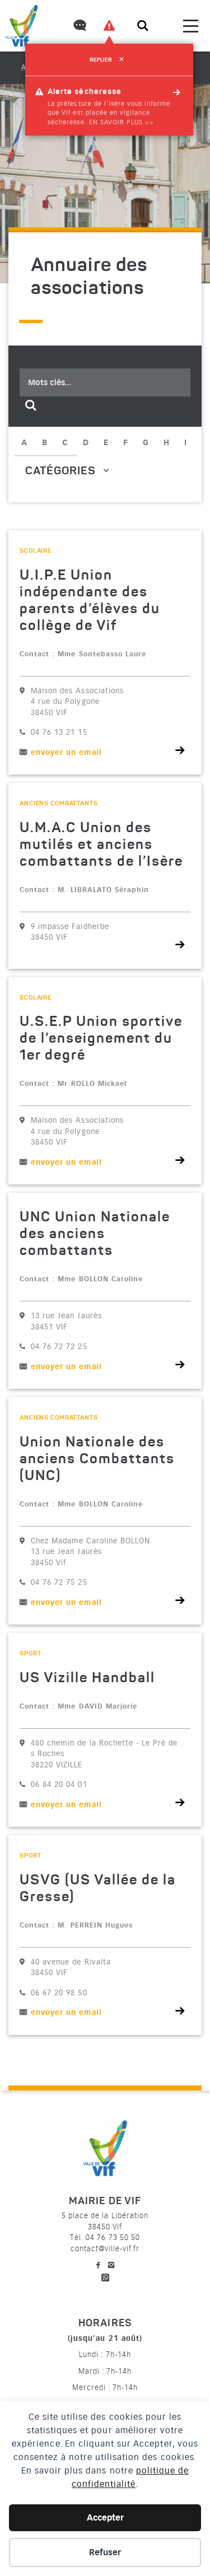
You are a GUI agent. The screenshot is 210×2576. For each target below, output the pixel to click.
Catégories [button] (62, 472)
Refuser (105, 2552)
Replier (107, 60)
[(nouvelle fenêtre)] (105, 2276)
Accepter (105, 2518)
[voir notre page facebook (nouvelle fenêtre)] (99, 2265)
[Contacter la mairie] (79, 27)
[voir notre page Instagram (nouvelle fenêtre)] (111, 2265)
